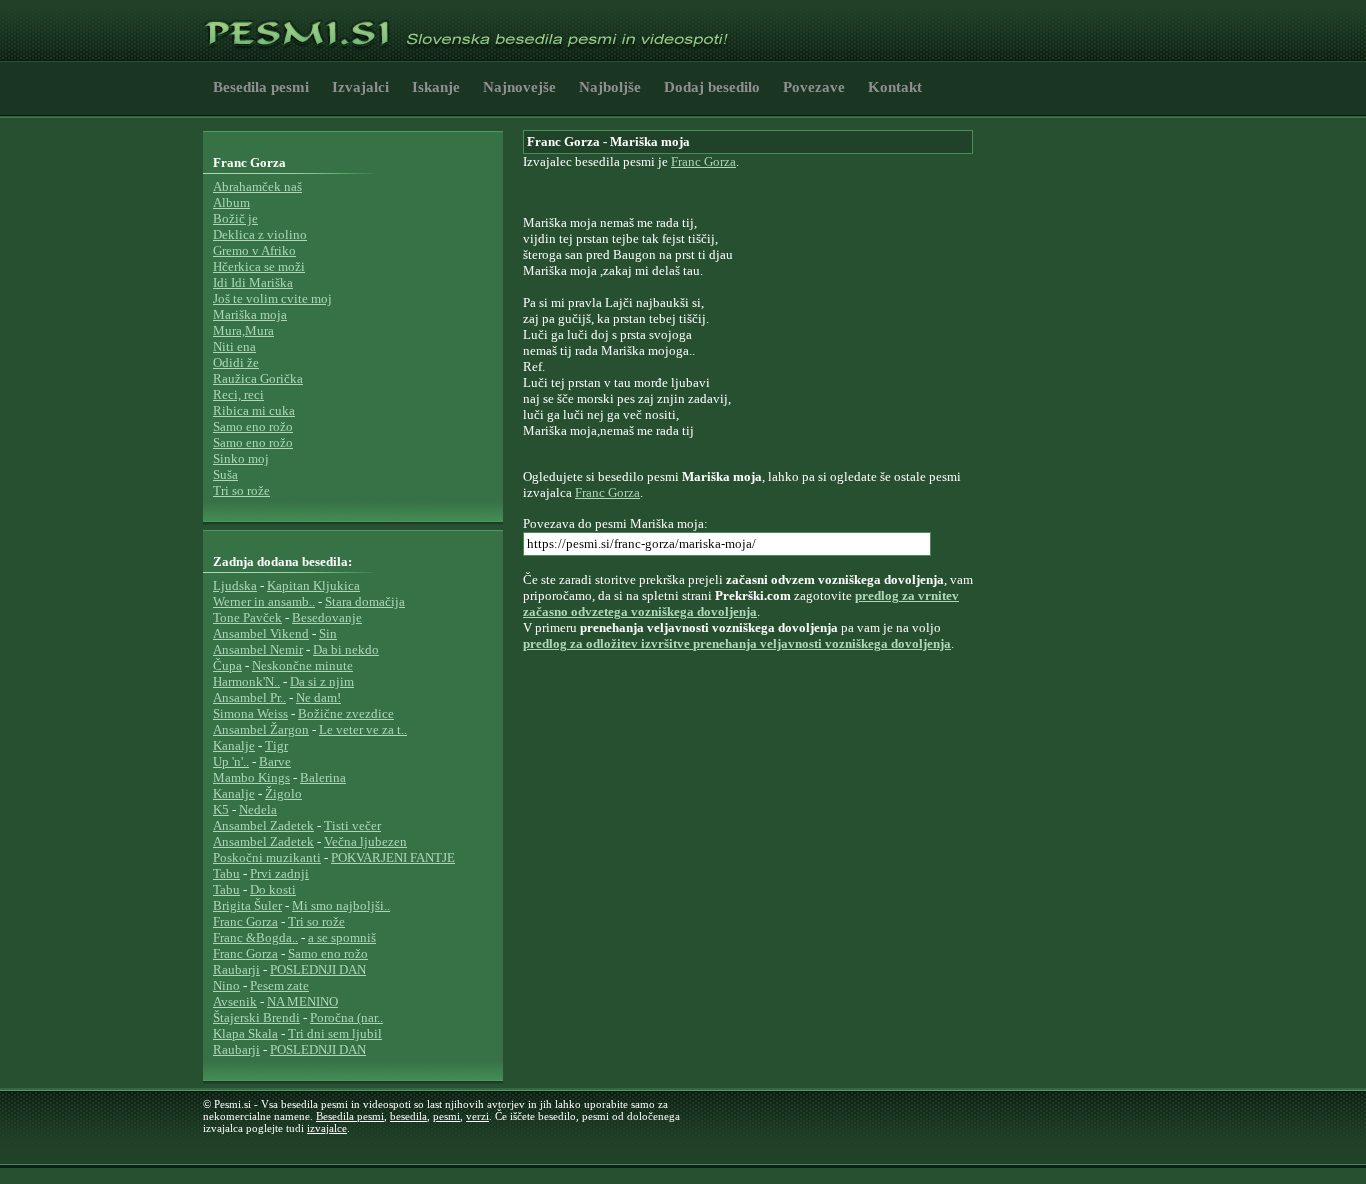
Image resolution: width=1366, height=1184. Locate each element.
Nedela (258, 809)
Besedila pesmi (261, 87)
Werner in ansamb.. (264, 601)
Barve (275, 761)
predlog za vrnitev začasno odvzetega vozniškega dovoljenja (741, 603)
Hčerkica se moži (259, 266)
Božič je (235, 218)
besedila (408, 1116)
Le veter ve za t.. (363, 729)
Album (231, 202)
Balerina (323, 777)
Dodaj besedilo (712, 87)
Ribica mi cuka (254, 410)
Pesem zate (279, 985)
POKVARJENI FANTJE (393, 857)
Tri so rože (241, 490)
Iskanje (436, 87)
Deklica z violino (260, 234)
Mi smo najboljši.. (341, 905)
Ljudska (235, 585)
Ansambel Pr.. (249, 697)
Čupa (227, 665)
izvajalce (327, 1128)
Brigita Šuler (247, 905)
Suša (225, 474)
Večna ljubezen (365, 841)
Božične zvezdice (346, 713)
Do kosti (273, 889)
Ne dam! (318, 697)
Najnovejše (519, 87)
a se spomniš (342, 937)
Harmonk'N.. (246, 681)
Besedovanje (327, 617)
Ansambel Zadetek (263, 825)
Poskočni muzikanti (267, 857)
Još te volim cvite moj (272, 298)
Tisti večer (352, 825)
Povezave (814, 87)
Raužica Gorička (258, 378)
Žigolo (283, 793)
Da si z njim (322, 681)
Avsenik (235, 1001)
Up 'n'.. (231, 761)
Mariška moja (250, 314)
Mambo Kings (251, 777)
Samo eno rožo (253, 426)
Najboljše (610, 87)
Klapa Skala (245, 1033)
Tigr (276, 745)
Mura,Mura (243, 330)
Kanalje (234, 745)
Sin (328, 633)
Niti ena (234, 346)
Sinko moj (241, 458)
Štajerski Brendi (256, 1017)
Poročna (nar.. (346, 1017)
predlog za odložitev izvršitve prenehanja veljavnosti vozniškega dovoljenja (737, 643)
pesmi (446, 1116)
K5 (221, 809)
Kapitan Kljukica (313, 585)
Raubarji (236, 969)
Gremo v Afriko (254, 250)
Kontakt (895, 87)
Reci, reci (238, 394)
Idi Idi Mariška (253, 282)
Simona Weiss (250, 713)
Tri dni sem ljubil (335, 1033)
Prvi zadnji (279, 873)
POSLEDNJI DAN (318, 969)
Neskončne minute (302, 665)
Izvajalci (360, 87)
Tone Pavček (247, 617)
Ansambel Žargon (261, 729)
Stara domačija (365, 601)
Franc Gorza (703, 161)
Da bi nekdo (346, 649)
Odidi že (236, 362)
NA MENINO (302, 1001)
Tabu (226, 873)
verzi (477, 1116)
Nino (226, 985)
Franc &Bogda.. (255, 937)
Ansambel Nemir (258, 649)
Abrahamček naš (257, 186)
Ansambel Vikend (261, 633)
